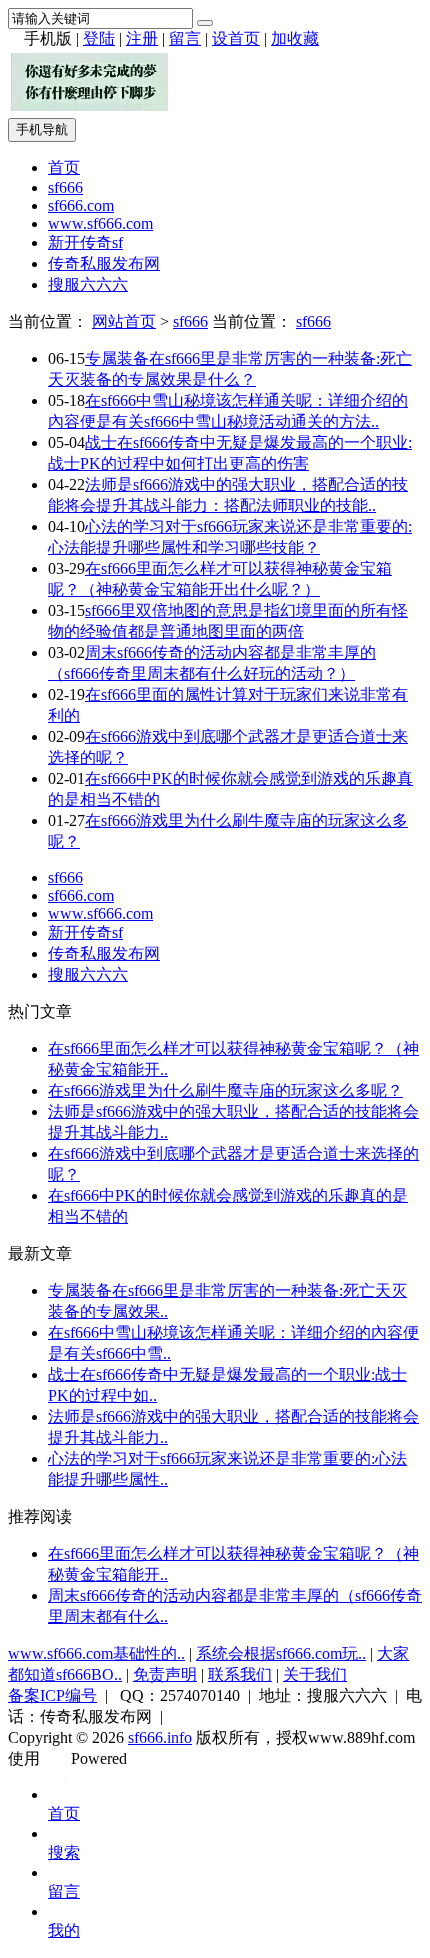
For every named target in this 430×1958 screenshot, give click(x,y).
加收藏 (295, 38)
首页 (64, 167)
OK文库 (65, 1779)
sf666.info (160, 1737)
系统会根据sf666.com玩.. (281, 1653)
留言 (185, 38)
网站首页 (124, 321)
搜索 (64, 1852)
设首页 (236, 38)
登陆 (99, 38)
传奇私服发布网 (104, 263)
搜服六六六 (88, 284)
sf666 (65, 187)
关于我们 (315, 1674)
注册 (142, 38)
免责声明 (165, 1674)
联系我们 (240, 1674)
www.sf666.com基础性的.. (96, 1653)
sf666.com (81, 205)
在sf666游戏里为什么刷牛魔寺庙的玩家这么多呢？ (225, 1090)
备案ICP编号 (52, 1695)
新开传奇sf (85, 242)
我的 (64, 1930)
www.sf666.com (100, 223)
